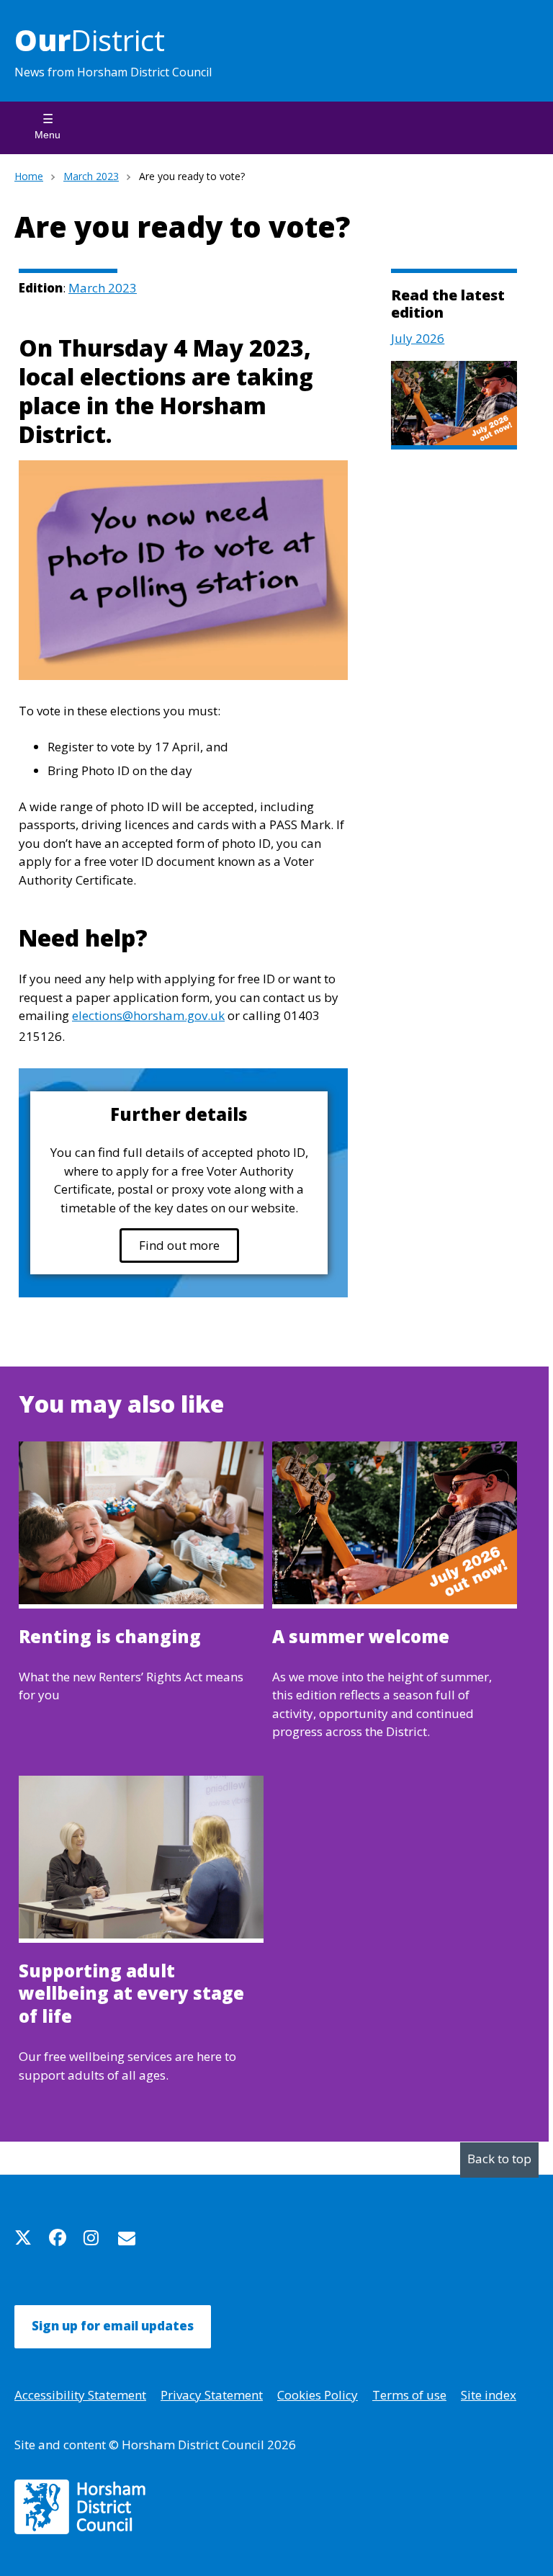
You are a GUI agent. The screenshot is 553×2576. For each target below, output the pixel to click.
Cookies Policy (318, 2395)
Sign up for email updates (113, 2326)
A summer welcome (361, 1637)
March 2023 (91, 176)
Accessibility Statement (80, 2395)
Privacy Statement (212, 2395)
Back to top (499, 2159)
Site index (489, 2395)
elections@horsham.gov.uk (148, 1015)
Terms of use (409, 2395)
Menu (48, 135)
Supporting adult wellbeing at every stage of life (131, 1994)
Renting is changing (110, 1637)
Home (29, 176)
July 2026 (418, 338)
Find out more (179, 1245)
